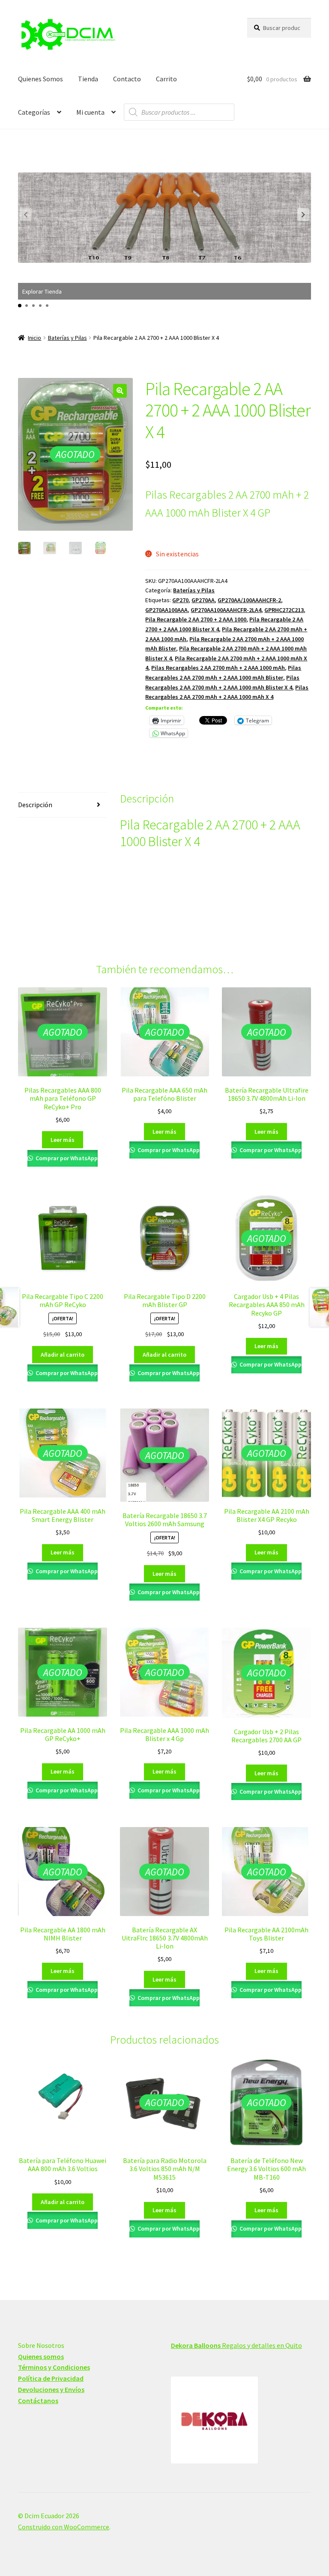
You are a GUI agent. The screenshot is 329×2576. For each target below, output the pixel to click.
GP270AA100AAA (166, 610)
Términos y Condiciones (54, 2367)
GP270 (180, 600)
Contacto (127, 79)
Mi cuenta (90, 112)
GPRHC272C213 (284, 610)
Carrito (166, 79)
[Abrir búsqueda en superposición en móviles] (179, 112)
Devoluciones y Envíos (51, 2389)
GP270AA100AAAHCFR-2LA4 (226, 610)
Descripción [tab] (35, 805)
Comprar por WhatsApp (66, 1158)
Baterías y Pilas (67, 338)
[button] (303, 214)
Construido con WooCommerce (64, 2527)
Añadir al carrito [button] (63, 1355)
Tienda (88, 79)
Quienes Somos (40, 79)
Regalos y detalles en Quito (236, 2345)
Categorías (34, 112)
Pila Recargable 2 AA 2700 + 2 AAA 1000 (196, 619)
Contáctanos (38, 2401)
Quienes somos (41, 2356)
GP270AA (203, 600)
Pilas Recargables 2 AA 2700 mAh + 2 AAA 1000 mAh (218, 668)
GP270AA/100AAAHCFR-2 (249, 600)
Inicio (34, 338)
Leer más (63, 1140)
